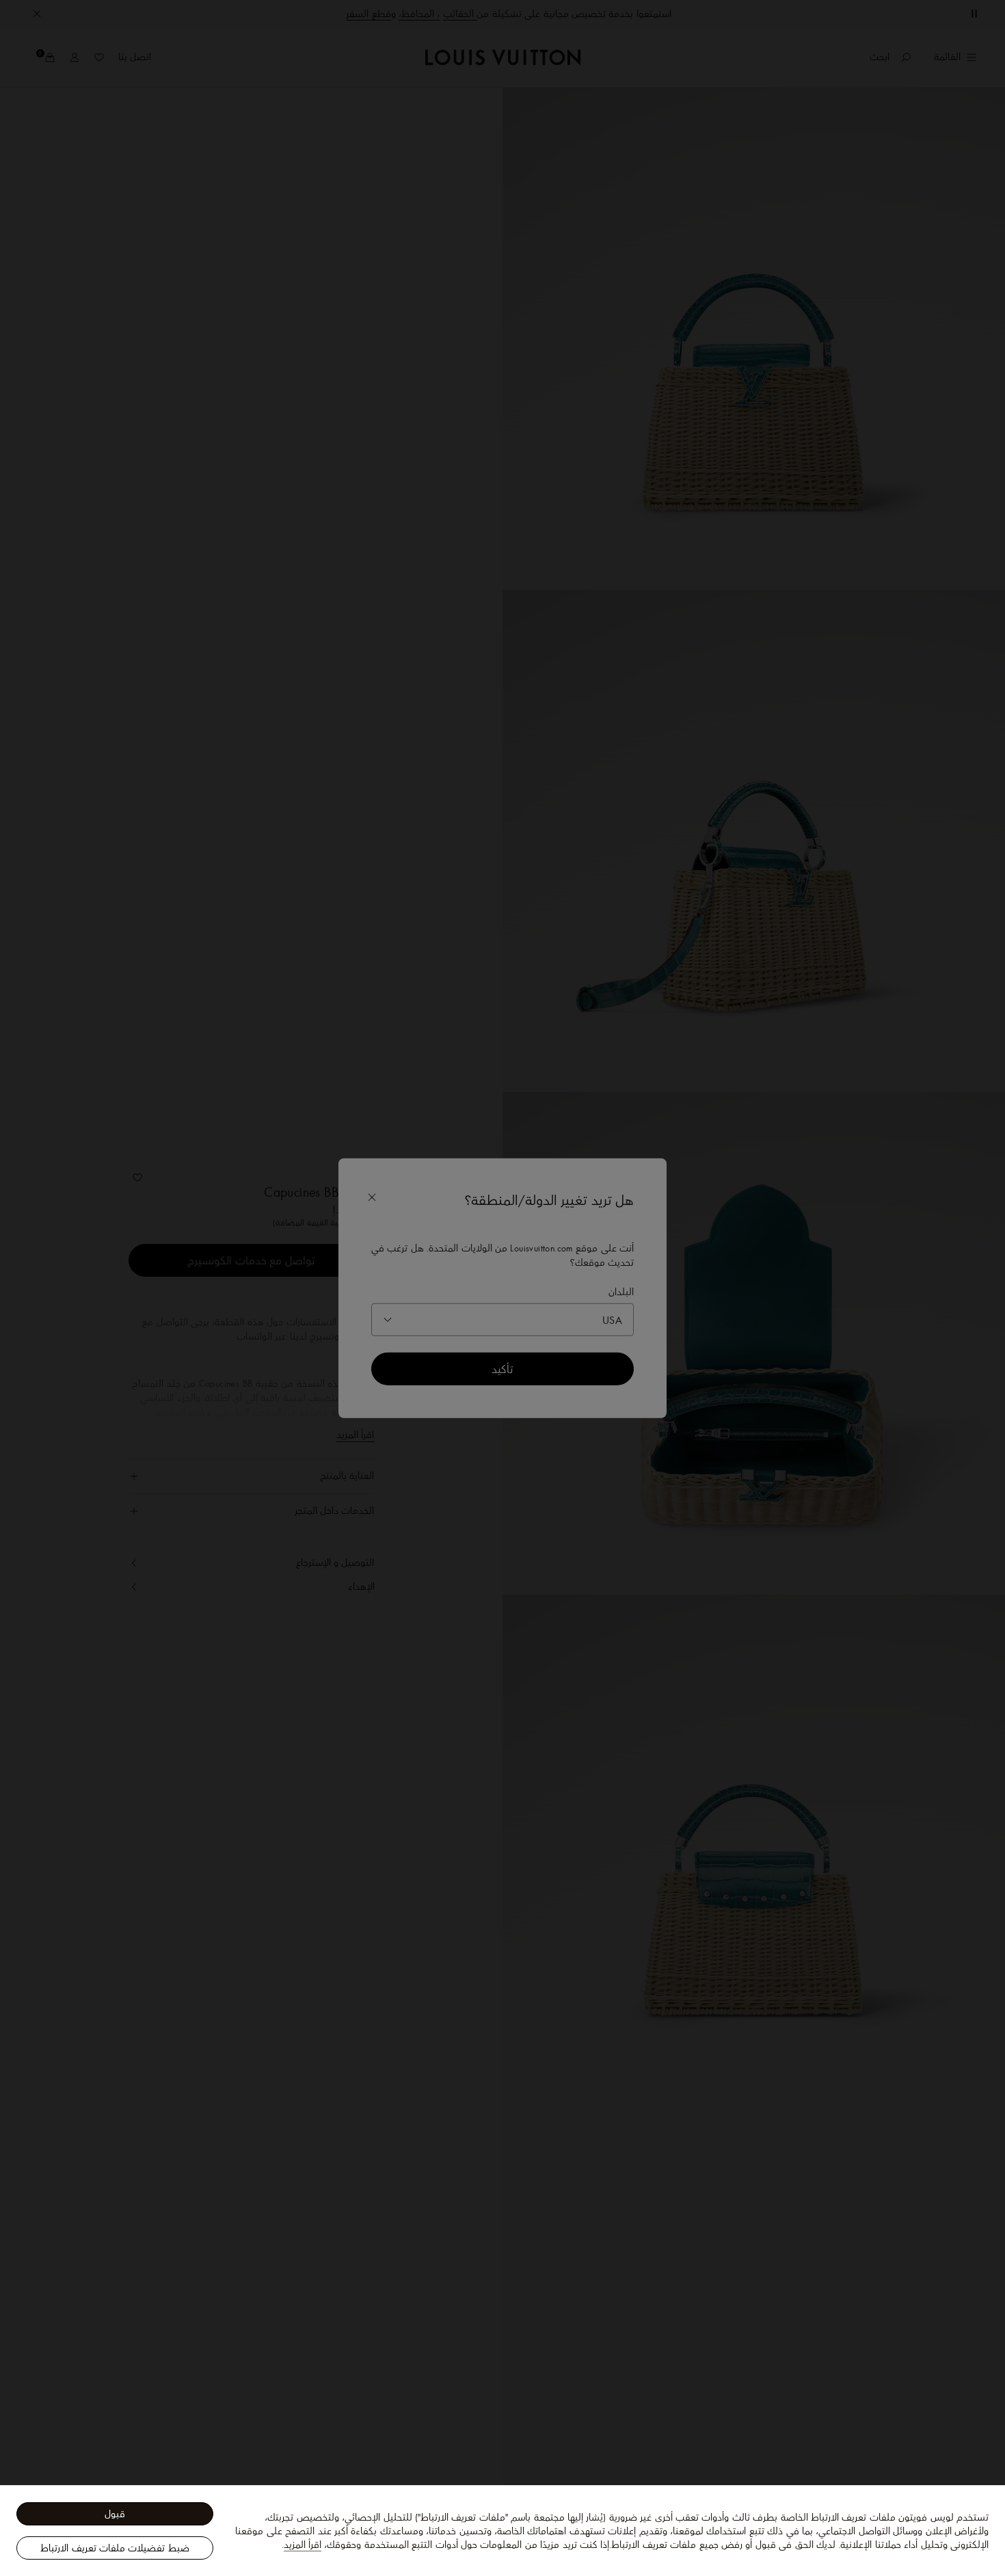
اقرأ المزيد (303, 2545)
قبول (115, 2514)
